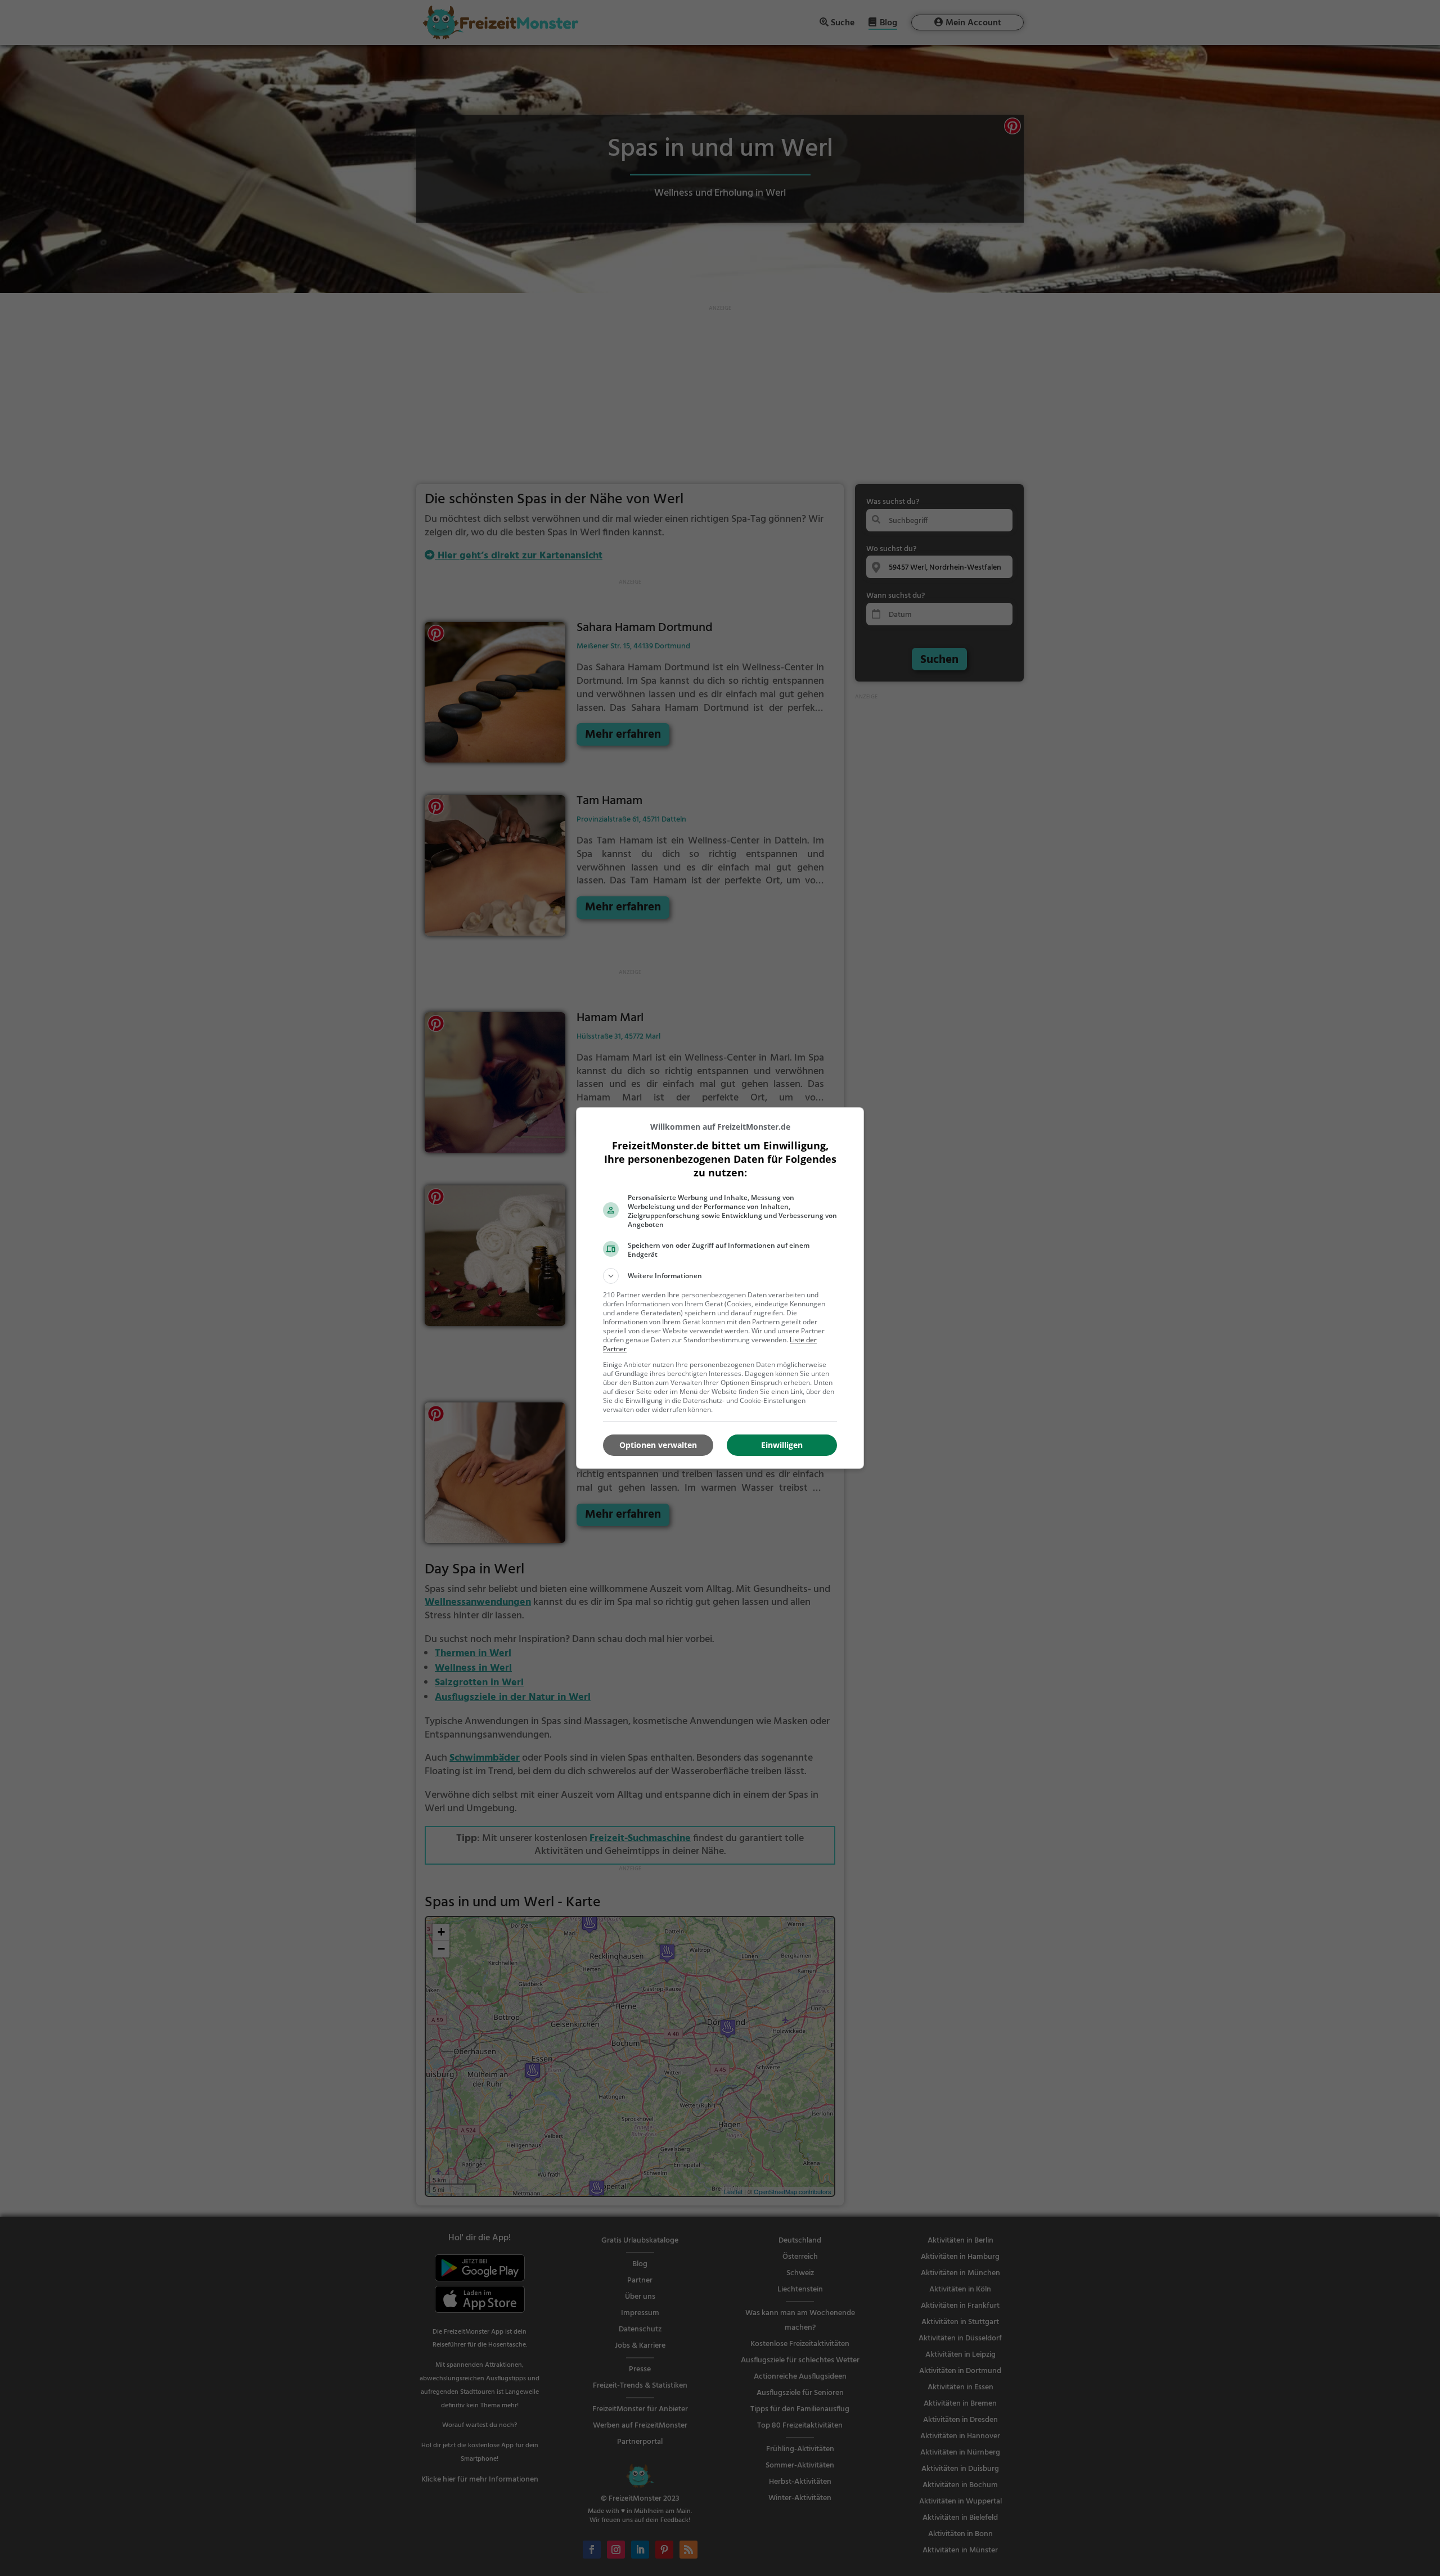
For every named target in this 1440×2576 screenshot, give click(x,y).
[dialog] (720, 1288)
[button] (720, 1276)
